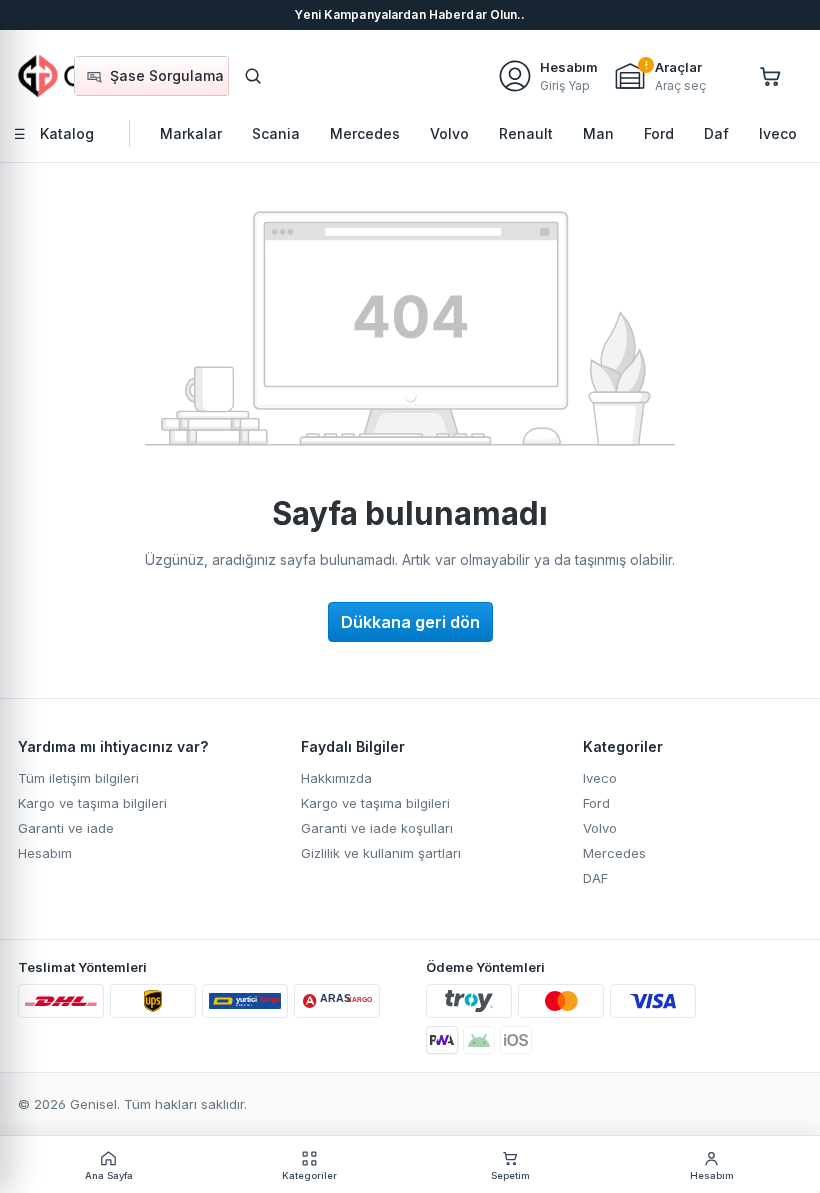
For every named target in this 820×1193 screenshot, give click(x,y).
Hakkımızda (336, 778)
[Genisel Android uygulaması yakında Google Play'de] (479, 1040)
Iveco (600, 778)
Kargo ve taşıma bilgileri (92, 803)
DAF (595, 878)
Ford (596, 803)
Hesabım (45, 853)
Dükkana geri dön (410, 622)
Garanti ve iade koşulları (377, 828)
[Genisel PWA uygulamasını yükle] (442, 1040)
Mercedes (614, 853)
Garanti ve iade (66, 828)
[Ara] (253, 76)
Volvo (600, 828)
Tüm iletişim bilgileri (78, 778)
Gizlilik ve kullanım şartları (381, 853)
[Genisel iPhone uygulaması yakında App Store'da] (516, 1040)
